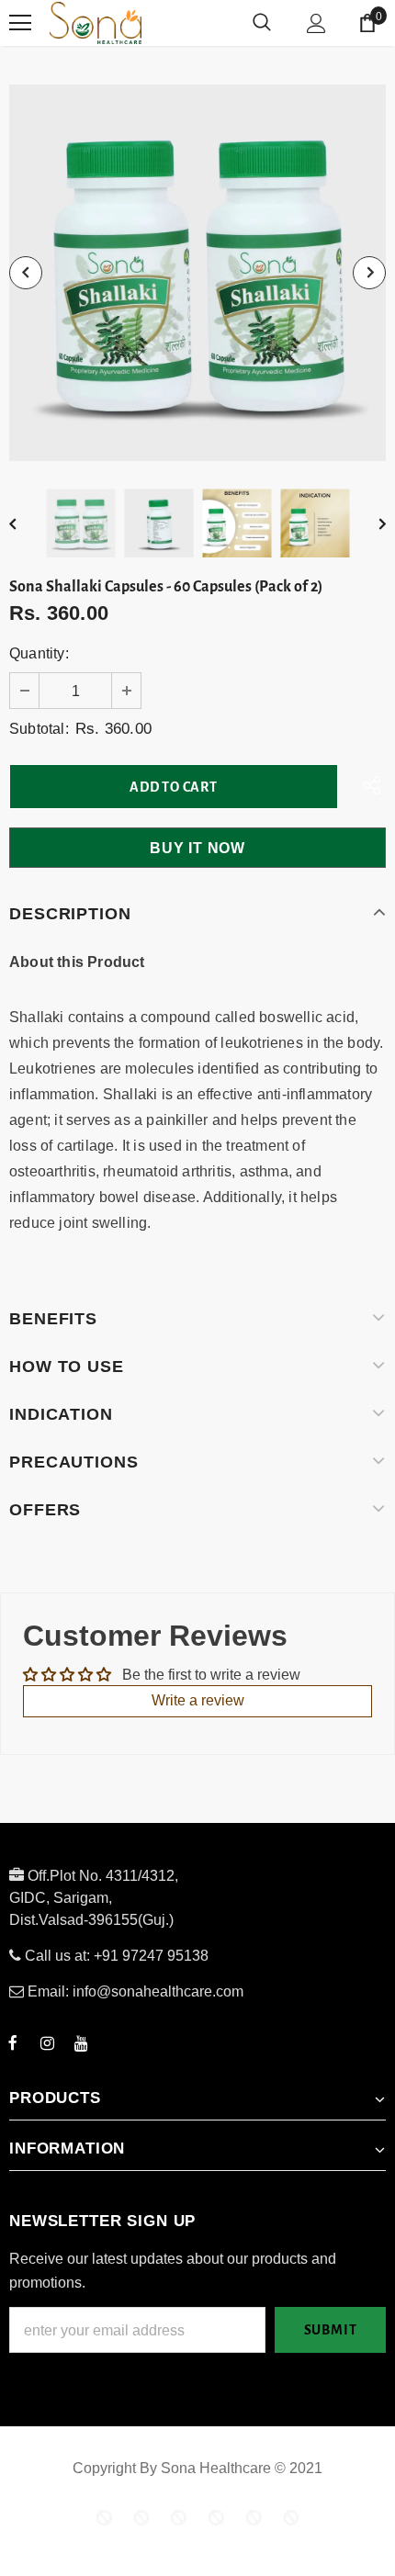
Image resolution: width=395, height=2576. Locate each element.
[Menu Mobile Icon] (20, 23)
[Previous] (26, 273)
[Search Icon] (262, 23)
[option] (197, 273)
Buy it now (197, 848)
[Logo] (164, 23)
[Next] (369, 273)
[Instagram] (47, 2042)
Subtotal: (39, 729)
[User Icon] (316, 23)
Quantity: (39, 653)
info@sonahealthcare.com (158, 1991)
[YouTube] (81, 2042)
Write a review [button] (198, 1700)
